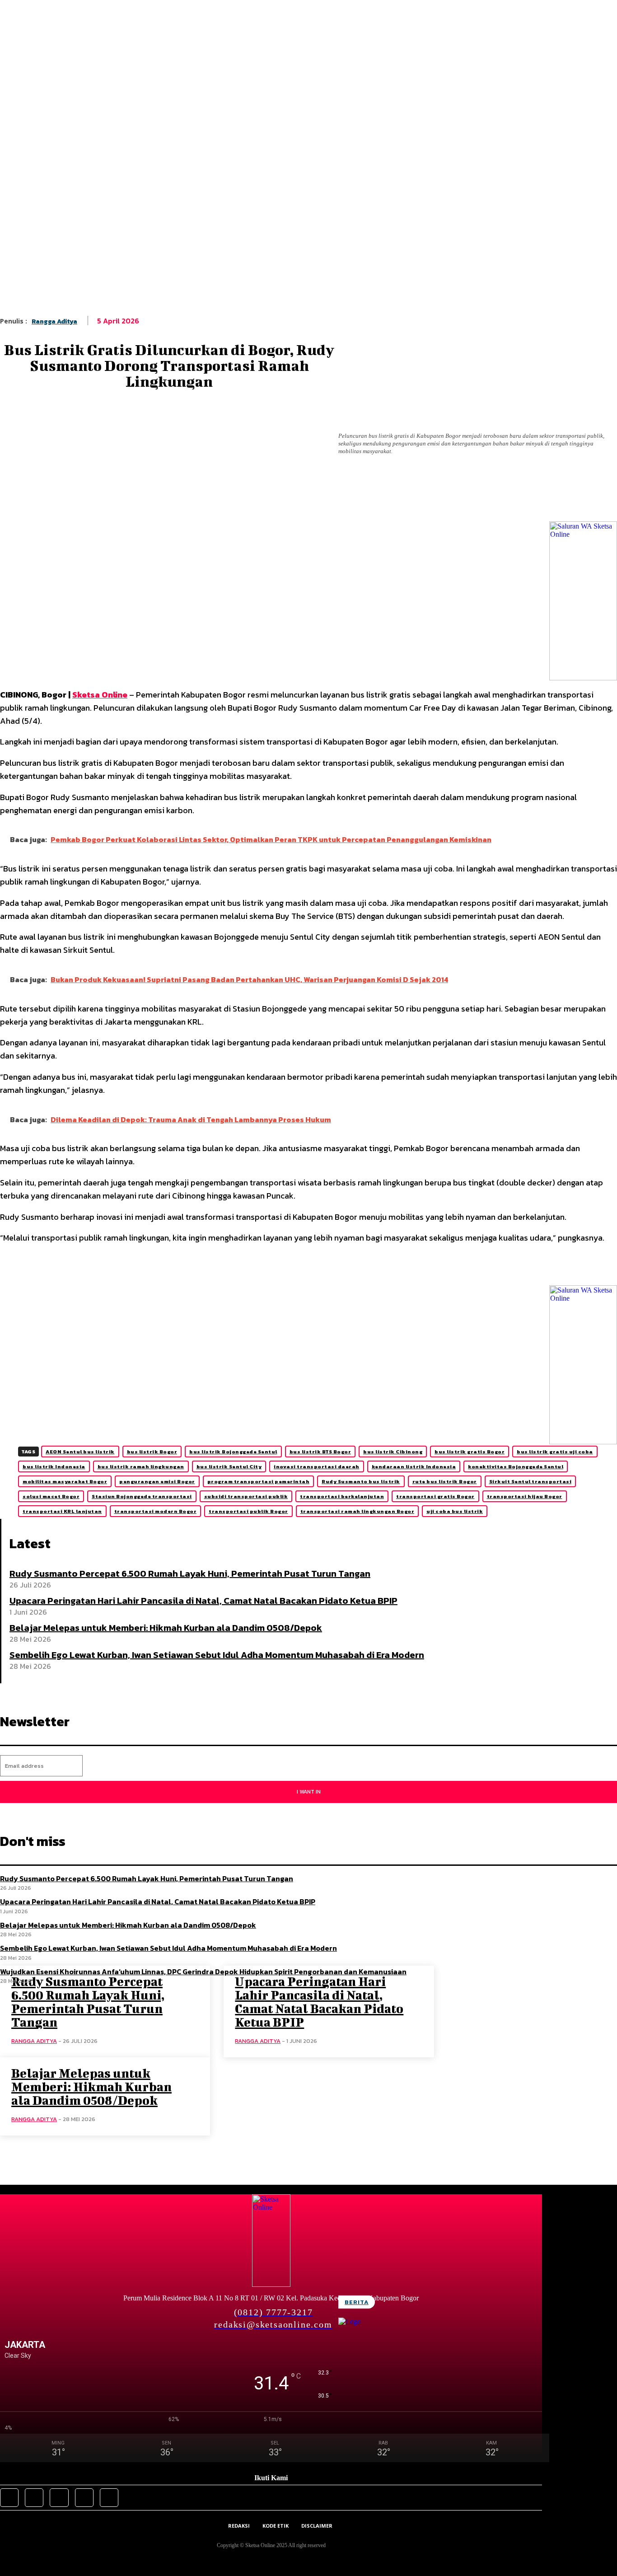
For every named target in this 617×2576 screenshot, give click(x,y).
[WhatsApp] (190, 498)
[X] (123, 498)
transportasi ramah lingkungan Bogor (358, 1511)
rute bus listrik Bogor (445, 1481)
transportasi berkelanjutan (342, 1496)
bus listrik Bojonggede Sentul (233, 1452)
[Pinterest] (156, 498)
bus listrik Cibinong (393, 1452)
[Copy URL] (257, 498)
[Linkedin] (223, 498)
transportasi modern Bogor (156, 1511)
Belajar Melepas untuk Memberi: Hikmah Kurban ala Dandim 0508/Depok (166, 1628)
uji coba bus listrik (455, 1511)
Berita (357, 2302)
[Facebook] (89, 498)
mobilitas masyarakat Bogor (65, 1481)
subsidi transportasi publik (246, 1496)
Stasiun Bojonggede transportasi (142, 1496)
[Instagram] (34, 2498)
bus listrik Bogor (152, 1452)
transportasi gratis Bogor (435, 1496)
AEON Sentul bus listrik (80, 1452)
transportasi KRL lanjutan (62, 1511)
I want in (309, 1792)
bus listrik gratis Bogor (470, 1452)
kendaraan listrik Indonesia (414, 1466)
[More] (290, 498)
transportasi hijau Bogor (525, 1496)
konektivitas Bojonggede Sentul (516, 1466)
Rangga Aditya (54, 321)
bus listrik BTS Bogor (320, 1452)
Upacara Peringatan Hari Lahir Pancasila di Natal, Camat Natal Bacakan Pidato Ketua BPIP (203, 1601)
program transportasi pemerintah (259, 1481)
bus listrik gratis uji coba (555, 1452)
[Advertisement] (308, 199)
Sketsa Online (100, 695)
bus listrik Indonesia (54, 1466)
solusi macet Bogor (51, 1496)
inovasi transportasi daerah (317, 1466)
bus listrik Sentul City (229, 1466)
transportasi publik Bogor (248, 1511)
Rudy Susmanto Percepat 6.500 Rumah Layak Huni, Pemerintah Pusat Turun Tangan (190, 1574)
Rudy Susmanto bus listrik (361, 1481)
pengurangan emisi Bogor (157, 1481)
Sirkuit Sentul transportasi (531, 1481)
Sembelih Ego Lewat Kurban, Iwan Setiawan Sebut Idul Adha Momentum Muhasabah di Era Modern (217, 1655)
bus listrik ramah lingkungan (141, 1466)
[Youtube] (109, 2498)
